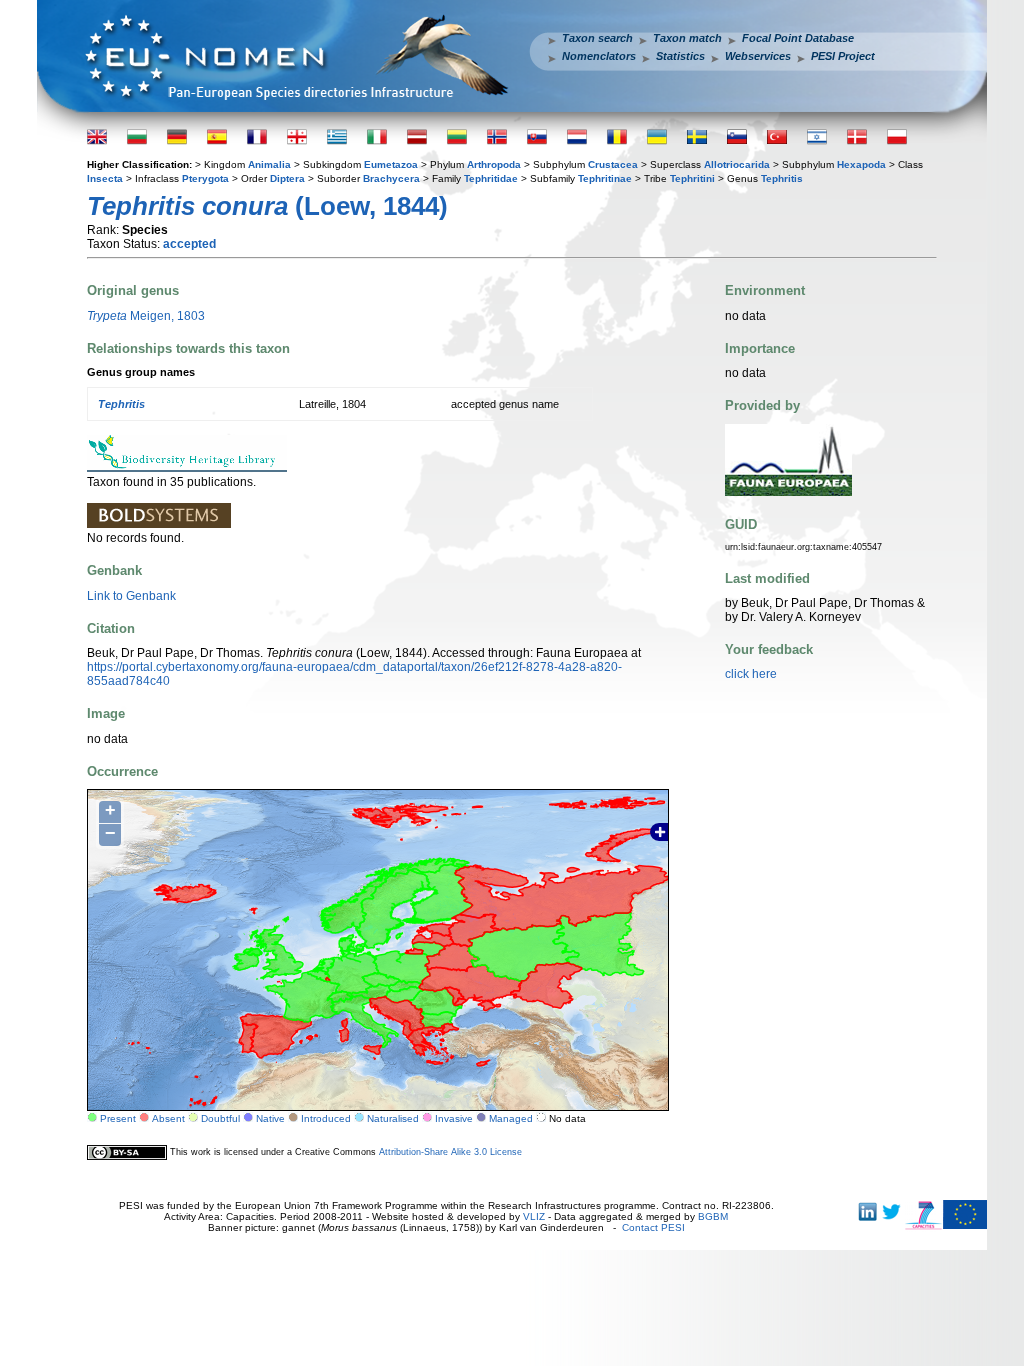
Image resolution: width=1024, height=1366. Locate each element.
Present (118, 1118)
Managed (511, 1118)
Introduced (326, 1118)
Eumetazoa (391, 164)
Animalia (269, 164)
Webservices (758, 56)
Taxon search (597, 38)
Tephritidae (491, 178)
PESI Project (843, 56)
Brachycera (391, 178)
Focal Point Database (798, 38)
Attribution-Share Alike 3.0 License (450, 1152)
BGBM (713, 1216)
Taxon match (687, 38)
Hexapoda (861, 164)
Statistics (680, 56)
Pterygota (205, 178)
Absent (168, 1118)
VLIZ (534, 1216)
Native (270, 1118)
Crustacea (613, 164)
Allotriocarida (737, 164)
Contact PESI (653, 1227)
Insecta (105, 178)
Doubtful (220, 1118)
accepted (189, 244)
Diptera (287, 178)
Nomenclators (599, 56)
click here (751, 674)
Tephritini (692, 178)
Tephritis (782, 178)
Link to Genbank (131, 596)
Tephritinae (605, 178)
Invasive (454, 1118)
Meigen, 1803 (146, 316)
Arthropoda (494, 164)
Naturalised (393, 1118)
